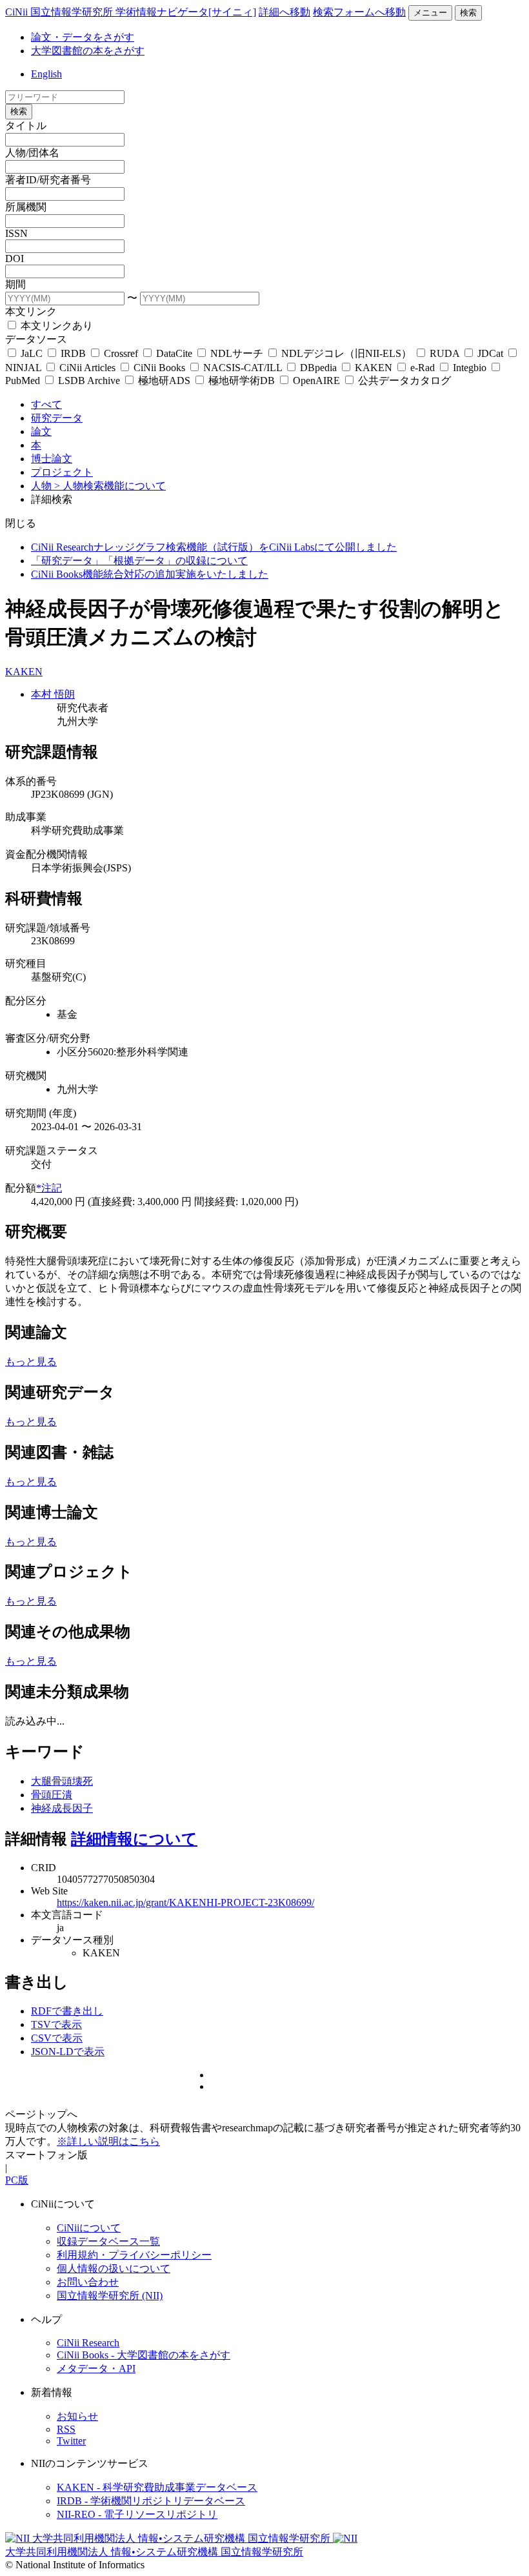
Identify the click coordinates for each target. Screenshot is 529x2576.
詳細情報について (134, 1839)
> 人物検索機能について (110, 486)
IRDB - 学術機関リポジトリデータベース (151, 2501)
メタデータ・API (96, 2368)
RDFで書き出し (67, 2011)
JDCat (490, 353)
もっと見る (31, 1362)
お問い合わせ (88, 2282)
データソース (36, 339)
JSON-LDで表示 (68, 2052)
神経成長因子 (62, 1808)
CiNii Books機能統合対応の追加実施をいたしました (150, 574)
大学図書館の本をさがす (88, 51)
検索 (468, 13)
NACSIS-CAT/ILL (243, 368)
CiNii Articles (87, 368)
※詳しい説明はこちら (108, 2141)
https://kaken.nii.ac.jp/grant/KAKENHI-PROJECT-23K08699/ (185, 1902)
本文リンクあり (55, 326)
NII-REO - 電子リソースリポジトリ (137, 2514)
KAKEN (374, 368)
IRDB (73, 353)
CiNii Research (88, 2343)
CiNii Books (159, 368)
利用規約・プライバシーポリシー (134, 2255)
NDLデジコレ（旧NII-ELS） (346, 353)
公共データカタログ (403, 380)
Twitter (71, 2441)
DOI (15, 259)
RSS (66, 2429)
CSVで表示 (57, 2038)
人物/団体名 (32, 153)
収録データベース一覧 (108, 2241)
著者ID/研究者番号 (48, 180)
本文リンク (31, 311)
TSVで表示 (56, 2024)
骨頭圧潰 (52, 1795)
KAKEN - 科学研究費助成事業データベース (157, 2487)
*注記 (49, 1188)
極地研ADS (164, 380)
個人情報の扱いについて (114, 2268)
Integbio (470, 368)
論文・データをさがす (83, 37)
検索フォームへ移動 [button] (359, 12)
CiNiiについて (89, 2228)
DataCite (174, 353)
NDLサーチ (237, 353)
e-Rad (423, 368)
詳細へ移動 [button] (284, 12)
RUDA (444, 353)
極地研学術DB (242, 380)
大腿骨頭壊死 (62, 1781)
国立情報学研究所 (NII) (110, 2296)
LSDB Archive (89, 380)
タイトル (26, 126)
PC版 (17, 2180)
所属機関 (26, 207)
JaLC (32, 353)
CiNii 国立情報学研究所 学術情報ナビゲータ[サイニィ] (131, 12)
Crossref (121, 353)
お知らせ (77, 2416)
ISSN (16, 233)
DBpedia (318, 368)
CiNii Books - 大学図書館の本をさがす (144, 2355)
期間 (15, 284)
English (46, 74)
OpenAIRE (316, 380)
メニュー (430, 13)
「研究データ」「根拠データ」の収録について (139, 561)
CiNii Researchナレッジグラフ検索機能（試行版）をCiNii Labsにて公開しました (214, 547)
